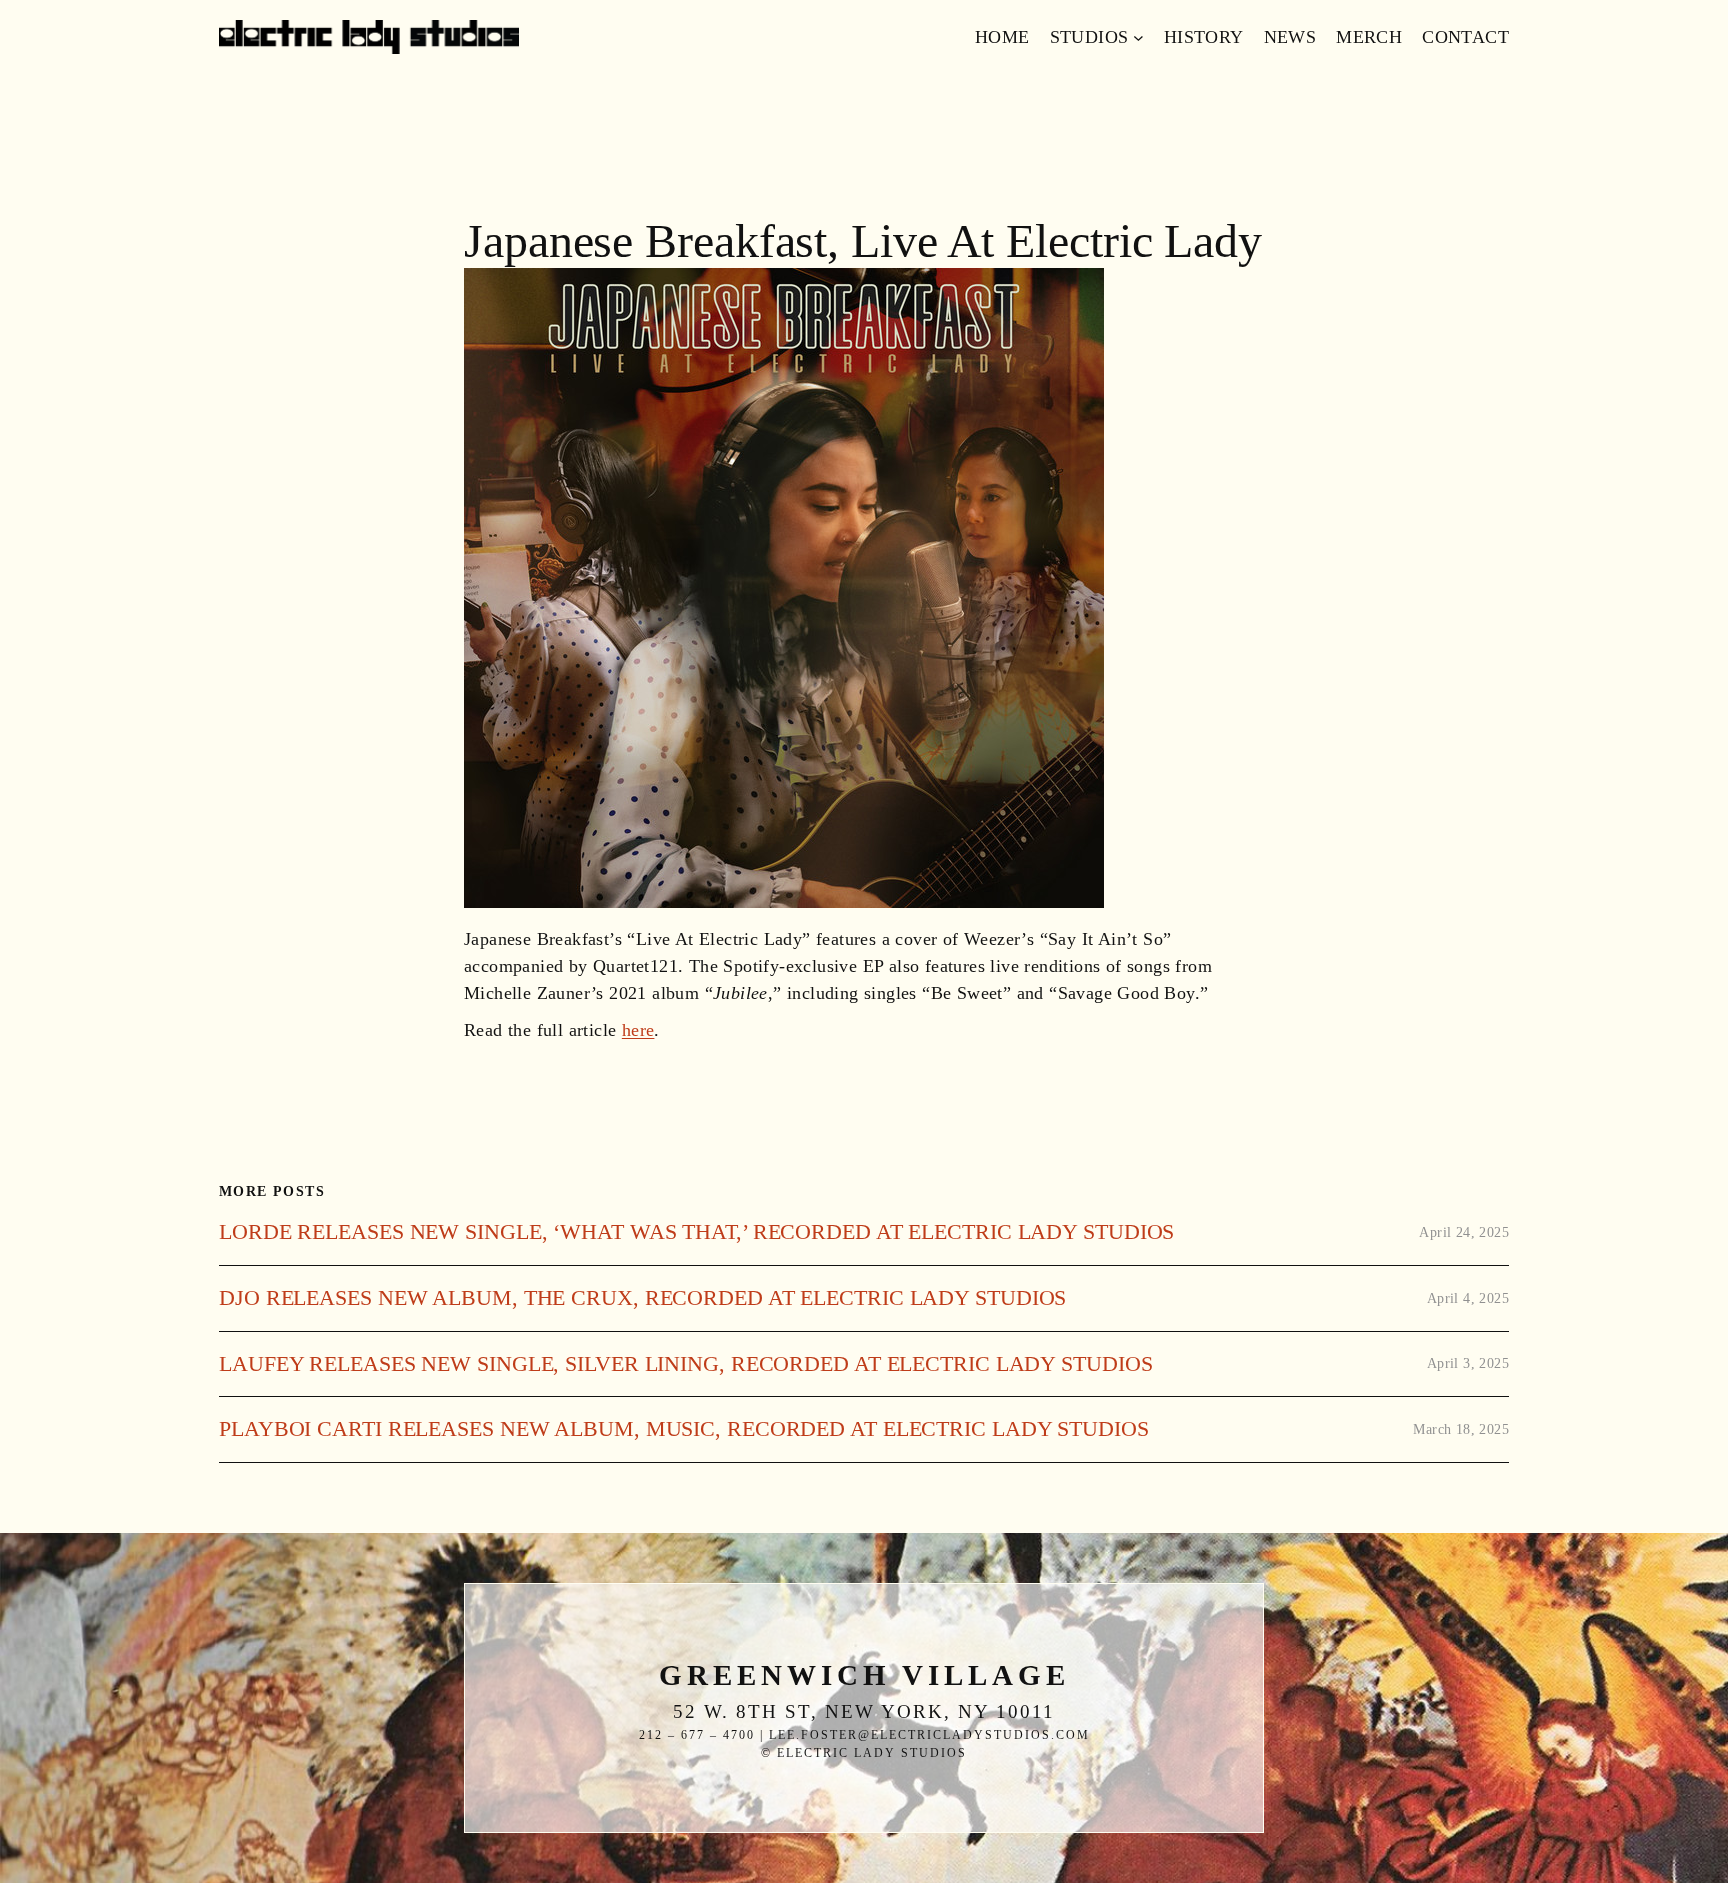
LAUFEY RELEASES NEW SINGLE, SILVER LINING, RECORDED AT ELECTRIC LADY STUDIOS (685, 1364)
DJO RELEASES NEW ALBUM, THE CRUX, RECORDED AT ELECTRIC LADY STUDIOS (642, 1298)
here (638, 1030)
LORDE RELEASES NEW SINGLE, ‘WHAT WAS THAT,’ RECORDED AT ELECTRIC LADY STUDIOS (696, 1232)
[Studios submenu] (1138, 37)
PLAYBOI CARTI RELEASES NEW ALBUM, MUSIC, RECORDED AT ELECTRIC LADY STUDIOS (684, 1429)
